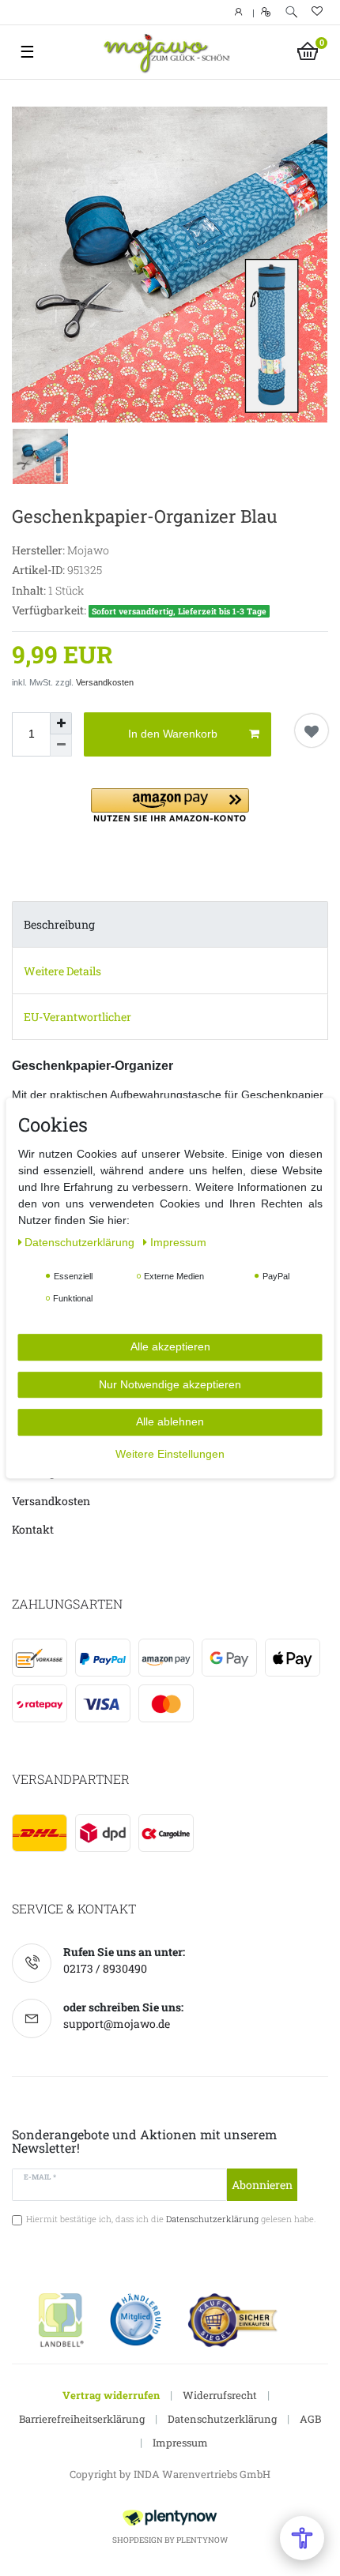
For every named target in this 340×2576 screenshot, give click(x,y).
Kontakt (33, 1529)
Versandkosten (105, 682)
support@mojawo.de (117, 2024)
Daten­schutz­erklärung (81, 1242)
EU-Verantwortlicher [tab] (77, 1017)
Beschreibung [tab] (59, 924)
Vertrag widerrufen (111, 2395)
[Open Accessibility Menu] (302, 2538)
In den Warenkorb (173, 734)
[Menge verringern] (61, 745)
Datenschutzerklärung (222, 2419)
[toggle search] (291, 12)
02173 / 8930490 (105, 1968)
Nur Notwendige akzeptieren (170, 1384)
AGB (310, 2419)
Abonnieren (262, 2185)
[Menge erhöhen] (61, 723)
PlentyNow (202, 2540)
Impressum (180, 2443)
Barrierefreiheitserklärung (82, 2419)
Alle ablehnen (170, 1421)
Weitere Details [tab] (62, 971)
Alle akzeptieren (170, 1346)
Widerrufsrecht (220, 2395)
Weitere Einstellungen (170, 1454)
